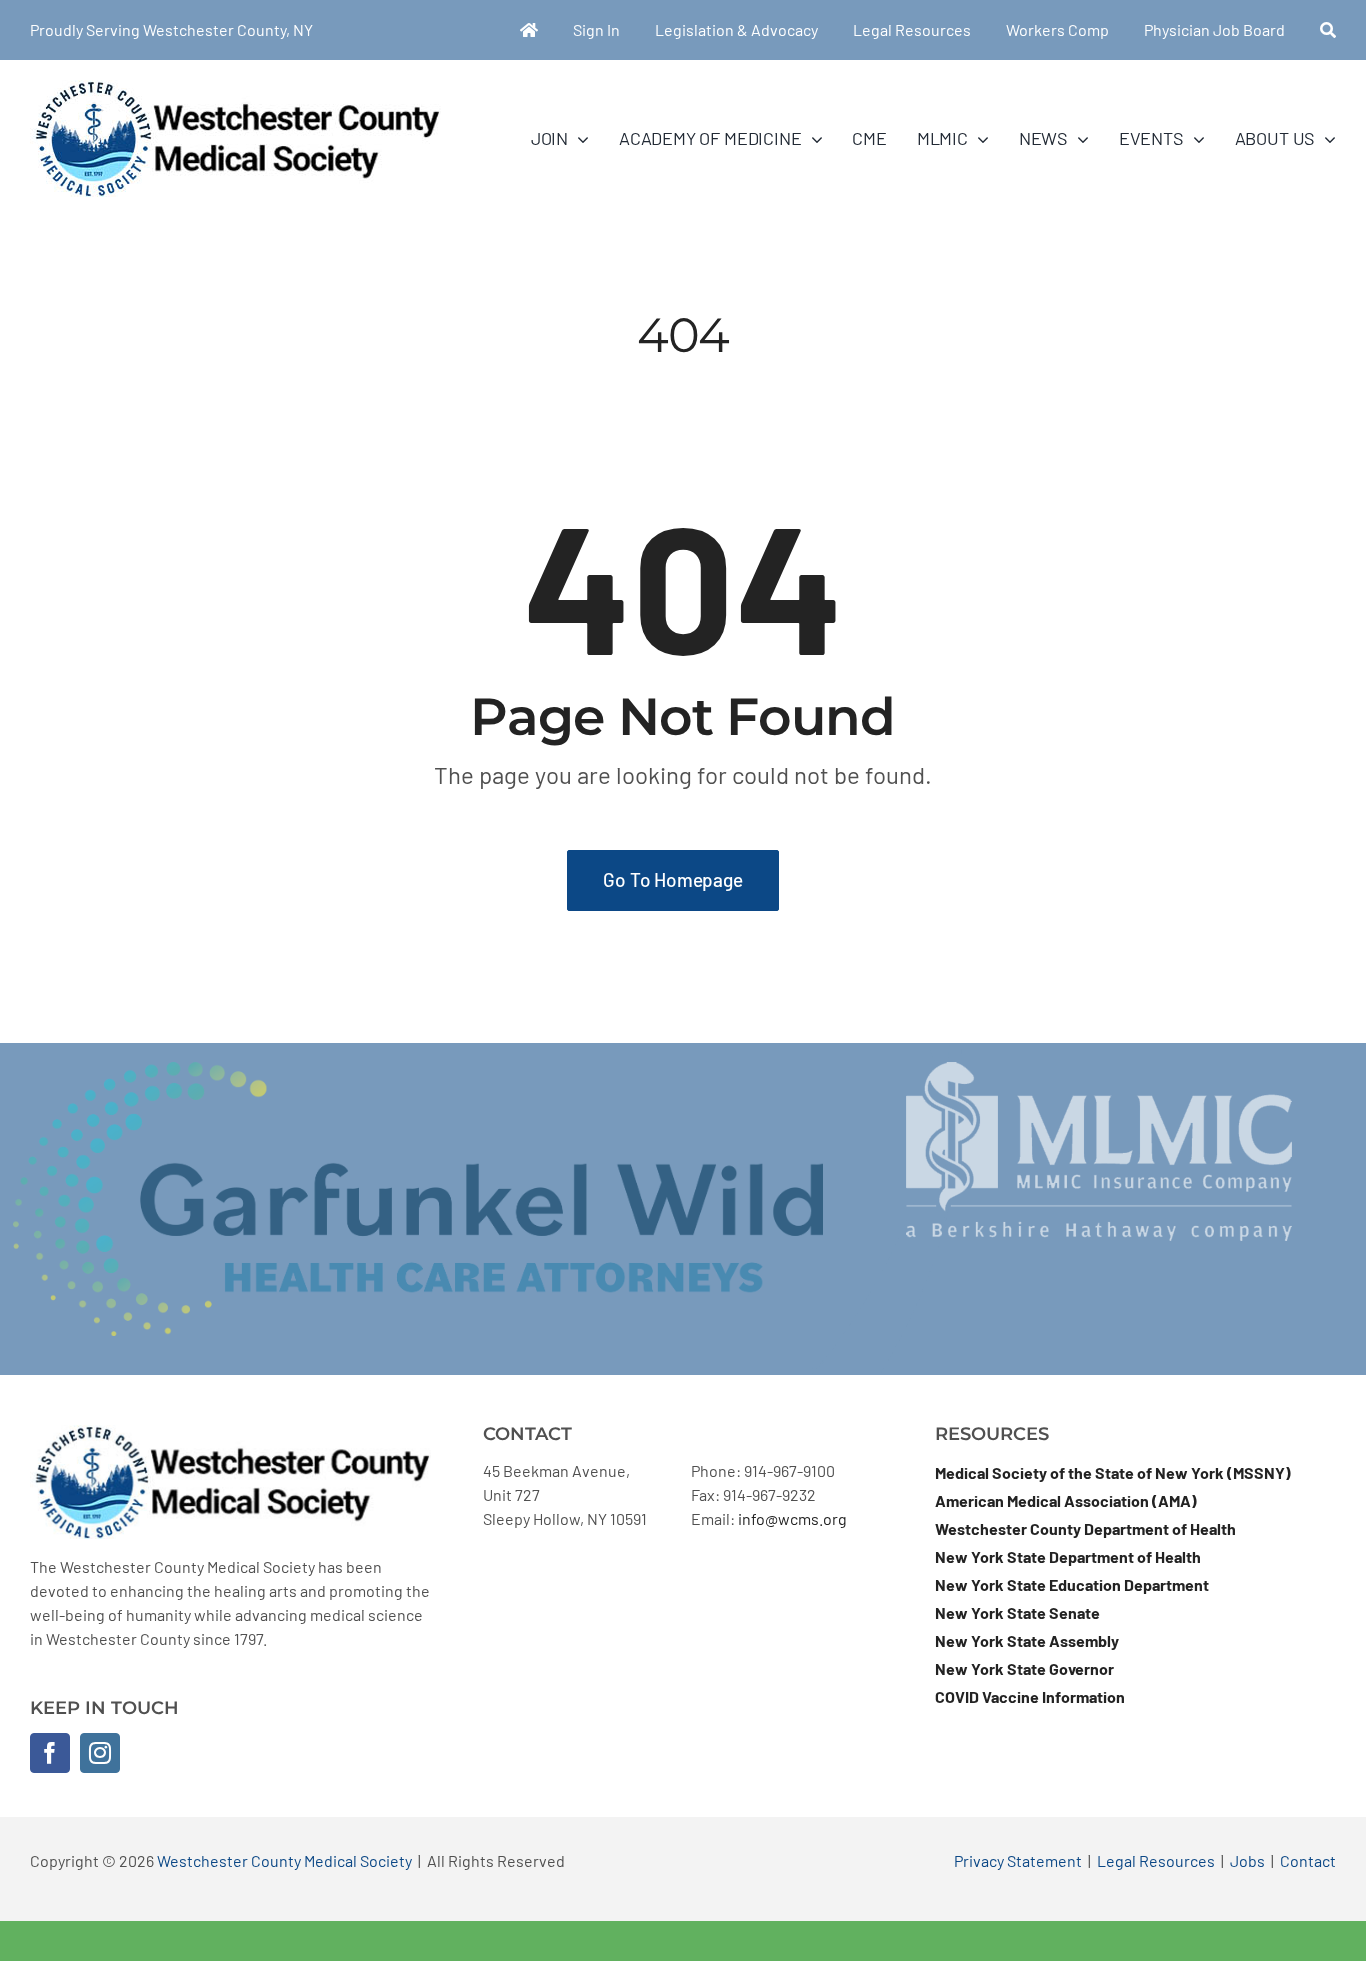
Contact (1308, 1860)
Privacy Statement (1018, 1860)
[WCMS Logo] (235, 87)
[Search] (1328, 30)
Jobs (1247, 1860)
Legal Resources (1156, 1860)
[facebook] (50, 1753)
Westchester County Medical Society (284, 1860)
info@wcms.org (792, 1518)
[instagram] (100, 1753)
